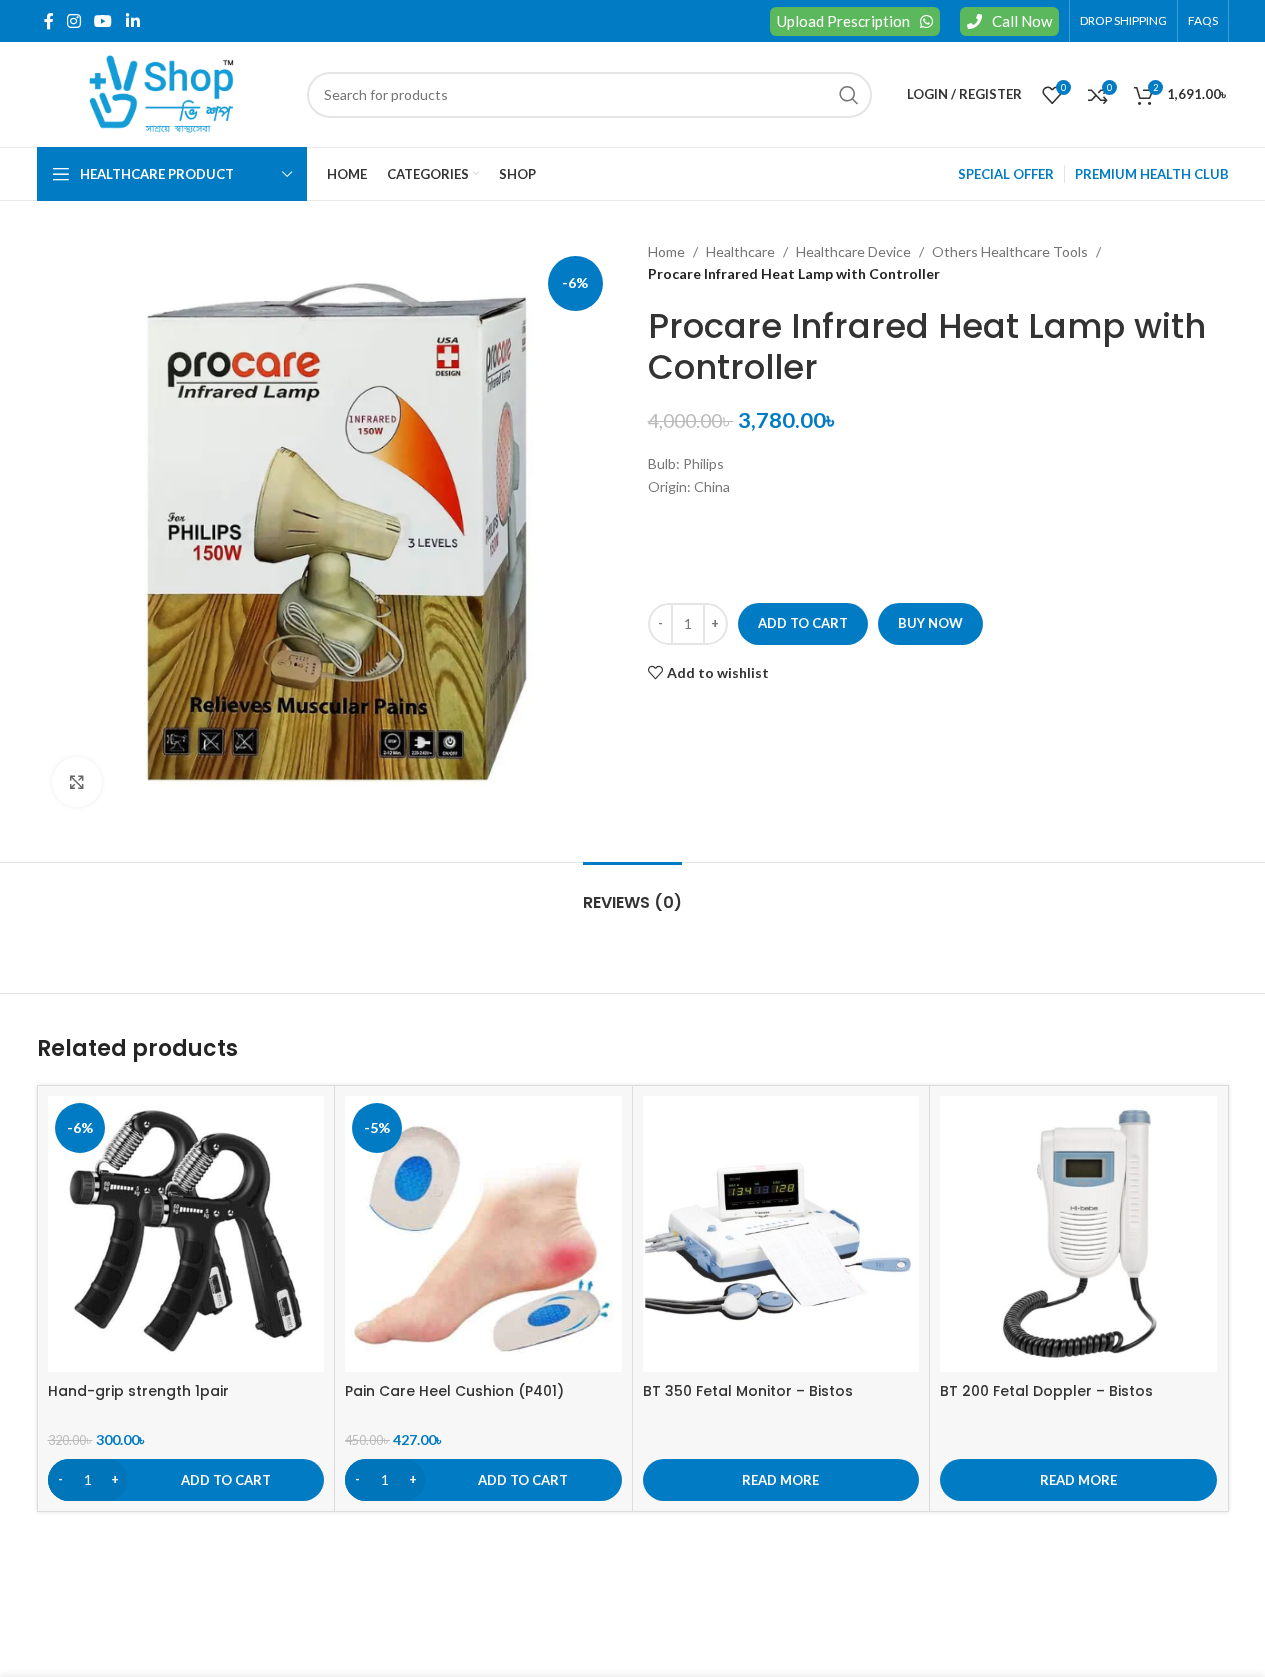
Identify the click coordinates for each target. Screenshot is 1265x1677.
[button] (186, 1480)
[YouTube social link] (103, 21)
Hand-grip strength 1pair (138, 1391)
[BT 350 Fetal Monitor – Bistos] (781, 1234)
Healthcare (740, 251)
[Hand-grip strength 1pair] (186, 1234)
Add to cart (803, 623)
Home (666, 251)
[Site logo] (162, 92)
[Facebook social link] (49, 21)
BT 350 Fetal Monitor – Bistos (748, 1391)
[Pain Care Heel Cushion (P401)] (483, 1234)
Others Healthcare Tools (1010, 251)
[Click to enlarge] (77, 782)
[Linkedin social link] (132, 21)
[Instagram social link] (74, 21)
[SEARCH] (849, 95)
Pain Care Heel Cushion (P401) (454, 1391)
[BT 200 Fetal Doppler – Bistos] (1078, 1234)
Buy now (930, 623)
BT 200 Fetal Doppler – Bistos (1046, 1391)
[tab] (632, 892)
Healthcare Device (853, 251)
